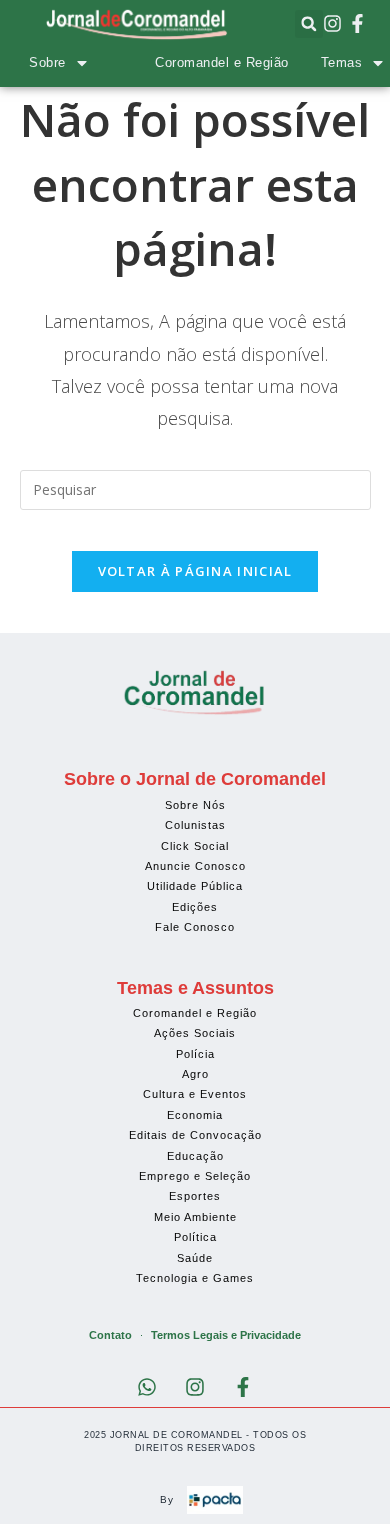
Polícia (195, 1054)
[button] (309, 24)
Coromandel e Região (222, 62)
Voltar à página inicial (195, 571)
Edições (195, 907)
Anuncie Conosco (195, 866)
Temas (342, 62)
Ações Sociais (195, 1033)
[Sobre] (82, 63)
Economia (195, 1115)
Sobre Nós (195, 805)
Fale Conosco (195, 927)
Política (195, 1237)
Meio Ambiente (195, 1217)
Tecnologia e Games (195, 1278)
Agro (195, 1074)
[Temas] (378, 63)
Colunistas (195, 825)
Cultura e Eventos (195, 1094)
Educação (195, 1156)
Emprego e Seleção (195, 1176)
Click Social (195, 846)
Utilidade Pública (195, 886)
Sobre (47, 62)
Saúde (195, 1258)
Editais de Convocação (195, 1135)
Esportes (195, 1196)
